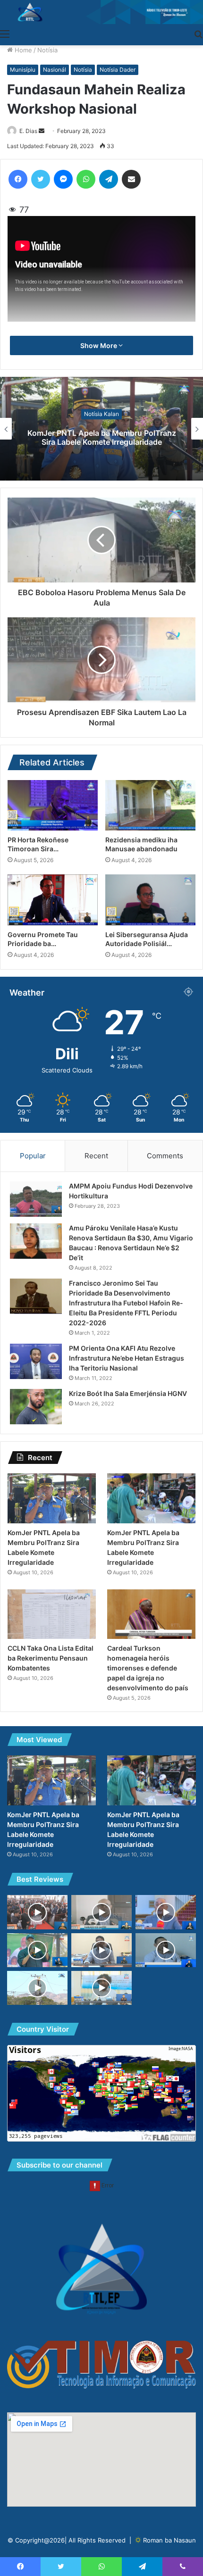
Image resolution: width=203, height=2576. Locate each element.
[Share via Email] (131, 179)
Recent (96, 1156)
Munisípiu (23, 70)
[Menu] (5, 33)
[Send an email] (42, 131)
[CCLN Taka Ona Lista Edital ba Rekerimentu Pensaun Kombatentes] (52, 1614)
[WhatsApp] (86, 179)
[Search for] (198, 33)
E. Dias (28, 131)
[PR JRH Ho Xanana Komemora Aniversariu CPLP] (37, 1950)
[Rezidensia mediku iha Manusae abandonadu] (150, 806)
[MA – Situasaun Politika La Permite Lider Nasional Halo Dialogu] (166, 1912)
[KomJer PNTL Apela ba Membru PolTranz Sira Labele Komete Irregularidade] (52, 1498)
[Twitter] (41, 179)
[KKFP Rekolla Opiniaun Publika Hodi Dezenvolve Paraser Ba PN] (101, 1988)
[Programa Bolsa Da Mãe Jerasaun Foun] (101, 1950)
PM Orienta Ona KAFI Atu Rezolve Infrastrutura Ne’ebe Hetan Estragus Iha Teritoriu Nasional (127, 1358)
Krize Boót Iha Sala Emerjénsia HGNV (128, 1393)
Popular (33, 1156)
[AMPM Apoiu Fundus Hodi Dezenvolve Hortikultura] (36, 1199)
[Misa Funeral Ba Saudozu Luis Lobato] (37, 1912)
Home (22, 50)
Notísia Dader (118, 70)
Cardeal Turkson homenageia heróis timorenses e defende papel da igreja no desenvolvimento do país (148, 1668)
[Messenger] (63, 179)
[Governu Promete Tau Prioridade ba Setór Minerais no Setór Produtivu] (53, 900)
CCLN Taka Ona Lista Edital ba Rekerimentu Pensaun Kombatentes (51, 1658)
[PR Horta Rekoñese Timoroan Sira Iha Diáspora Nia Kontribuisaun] (53, 806)
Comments (165, 1156)
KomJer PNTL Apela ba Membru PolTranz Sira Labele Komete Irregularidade (102, 437)
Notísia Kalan (101, 414)
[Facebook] (18, 179)
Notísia (47, 50)
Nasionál (55, 70)
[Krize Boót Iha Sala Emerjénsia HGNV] (36, 1407)
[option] (101, 429)
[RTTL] (101, 12)
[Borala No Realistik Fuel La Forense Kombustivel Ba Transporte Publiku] (166, 1950)
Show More (99, 345)
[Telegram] (109, 179)
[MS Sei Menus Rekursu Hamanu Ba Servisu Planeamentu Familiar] (101, 1912)
